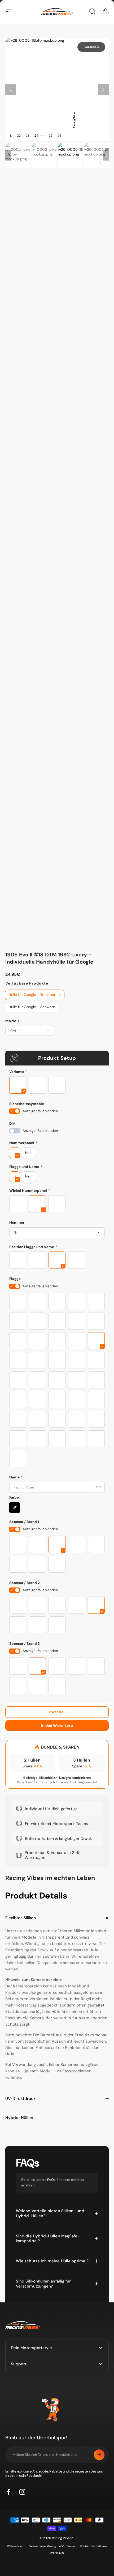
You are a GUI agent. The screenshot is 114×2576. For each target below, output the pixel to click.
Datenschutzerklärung (43, 2546)
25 (51, 136)
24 (36, 136)
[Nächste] (103, 90)
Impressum (57, 2553)
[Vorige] (11, 90)
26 (60, 136)
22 (19, 136)
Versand (72, 2546)
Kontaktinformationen (94, 2546)
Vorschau (57, 1712)
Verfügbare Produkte (27, 983)
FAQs (51, 2180)
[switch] (15, 1111)
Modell (12, 1021)
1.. (11, 136)
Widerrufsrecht (16, 2546)
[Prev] (8, 155)
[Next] (106, 155)
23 (28, 136)
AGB (62, 2546)
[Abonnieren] (99, 2455)
